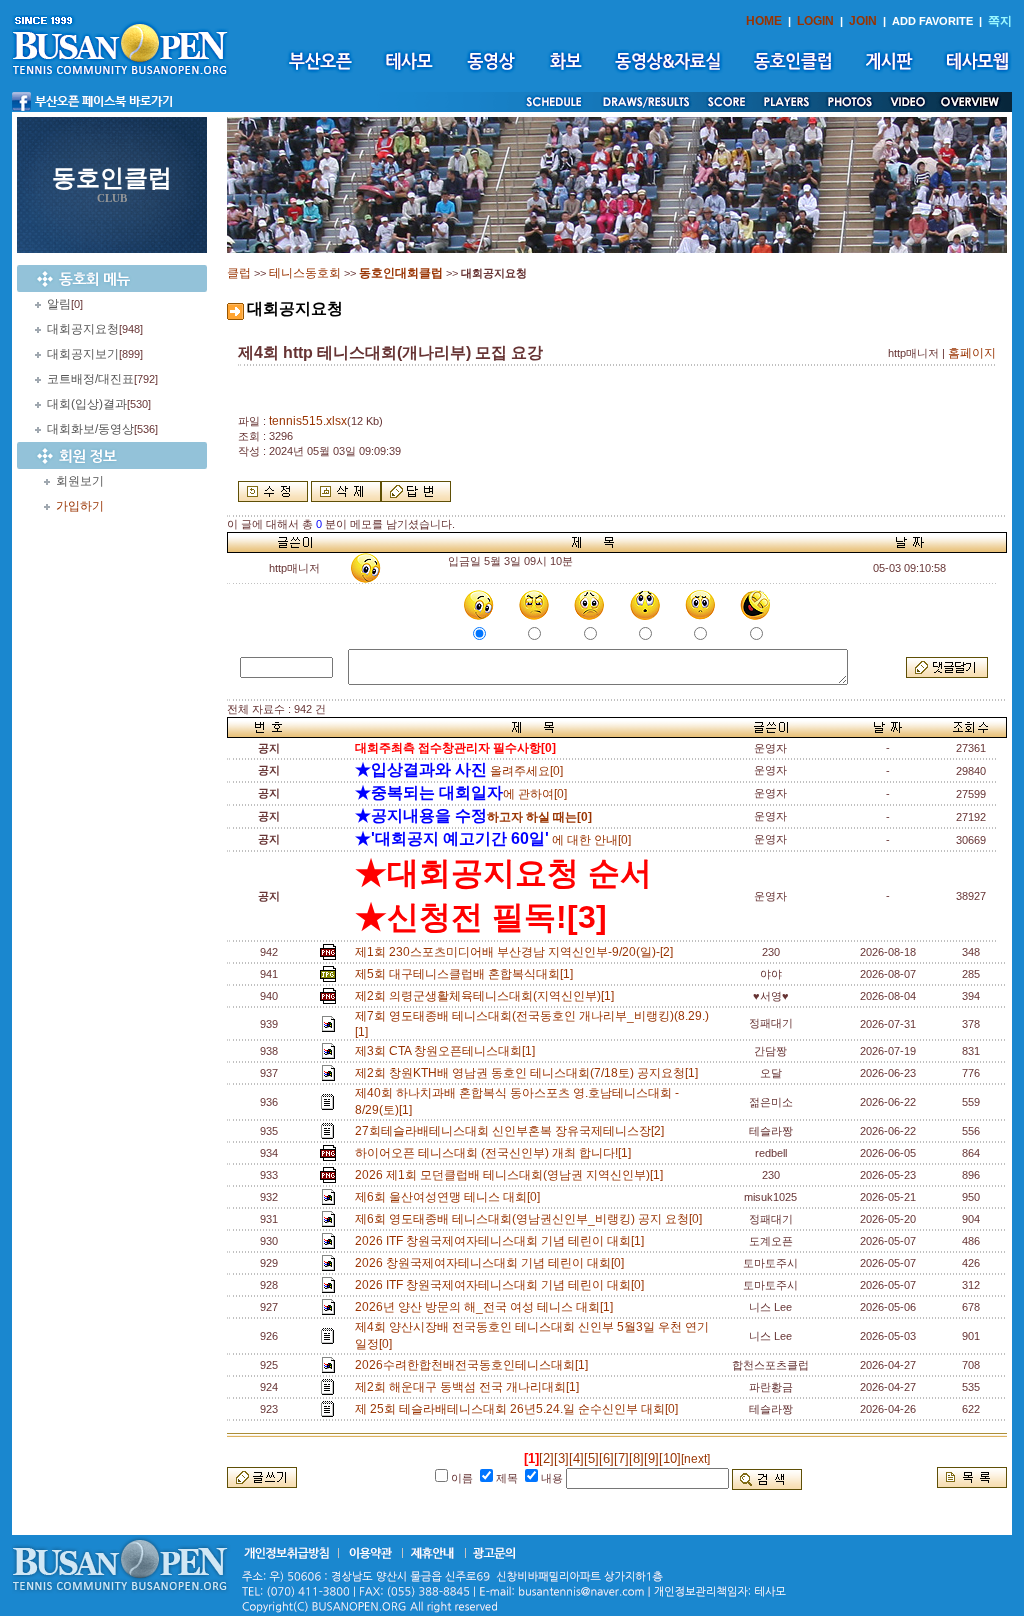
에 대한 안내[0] (493, 840)
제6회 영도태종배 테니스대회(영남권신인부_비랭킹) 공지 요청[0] (531, 1219)
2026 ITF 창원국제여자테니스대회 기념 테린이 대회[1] (502, 1241)
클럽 (239, 273)
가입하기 (80, 506)
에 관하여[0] (461, 794)
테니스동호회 (305, 273)
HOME (764, 21)
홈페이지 (972, 353)
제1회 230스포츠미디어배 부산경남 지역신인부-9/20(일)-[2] (517, 952)
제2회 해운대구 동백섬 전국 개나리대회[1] (470, 1387)
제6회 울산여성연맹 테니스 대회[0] (450, 1197)
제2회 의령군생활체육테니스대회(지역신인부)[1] (487, 996)
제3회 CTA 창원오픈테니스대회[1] (448, 1051)
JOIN (863, 21)
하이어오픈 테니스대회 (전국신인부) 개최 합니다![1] (496, 1153)
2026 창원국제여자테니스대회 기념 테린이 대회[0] (492, 1263)
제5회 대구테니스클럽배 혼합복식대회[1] (467, 974)
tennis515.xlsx (308, 421)
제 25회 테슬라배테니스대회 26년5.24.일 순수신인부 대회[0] (519, 1409)
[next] (695, 1459)
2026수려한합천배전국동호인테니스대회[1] (474, 1365)
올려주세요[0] (459, 771)
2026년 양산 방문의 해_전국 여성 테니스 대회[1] (487, 1307)
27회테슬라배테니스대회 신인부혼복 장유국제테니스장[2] (512, 1131)
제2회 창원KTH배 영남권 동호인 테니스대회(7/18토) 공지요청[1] (529, 1073)
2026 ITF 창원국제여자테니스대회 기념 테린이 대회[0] (502, 1285)
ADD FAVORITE (932, 21)
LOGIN (815, 21)
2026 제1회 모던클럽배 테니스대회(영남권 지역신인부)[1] (512, 1175)
